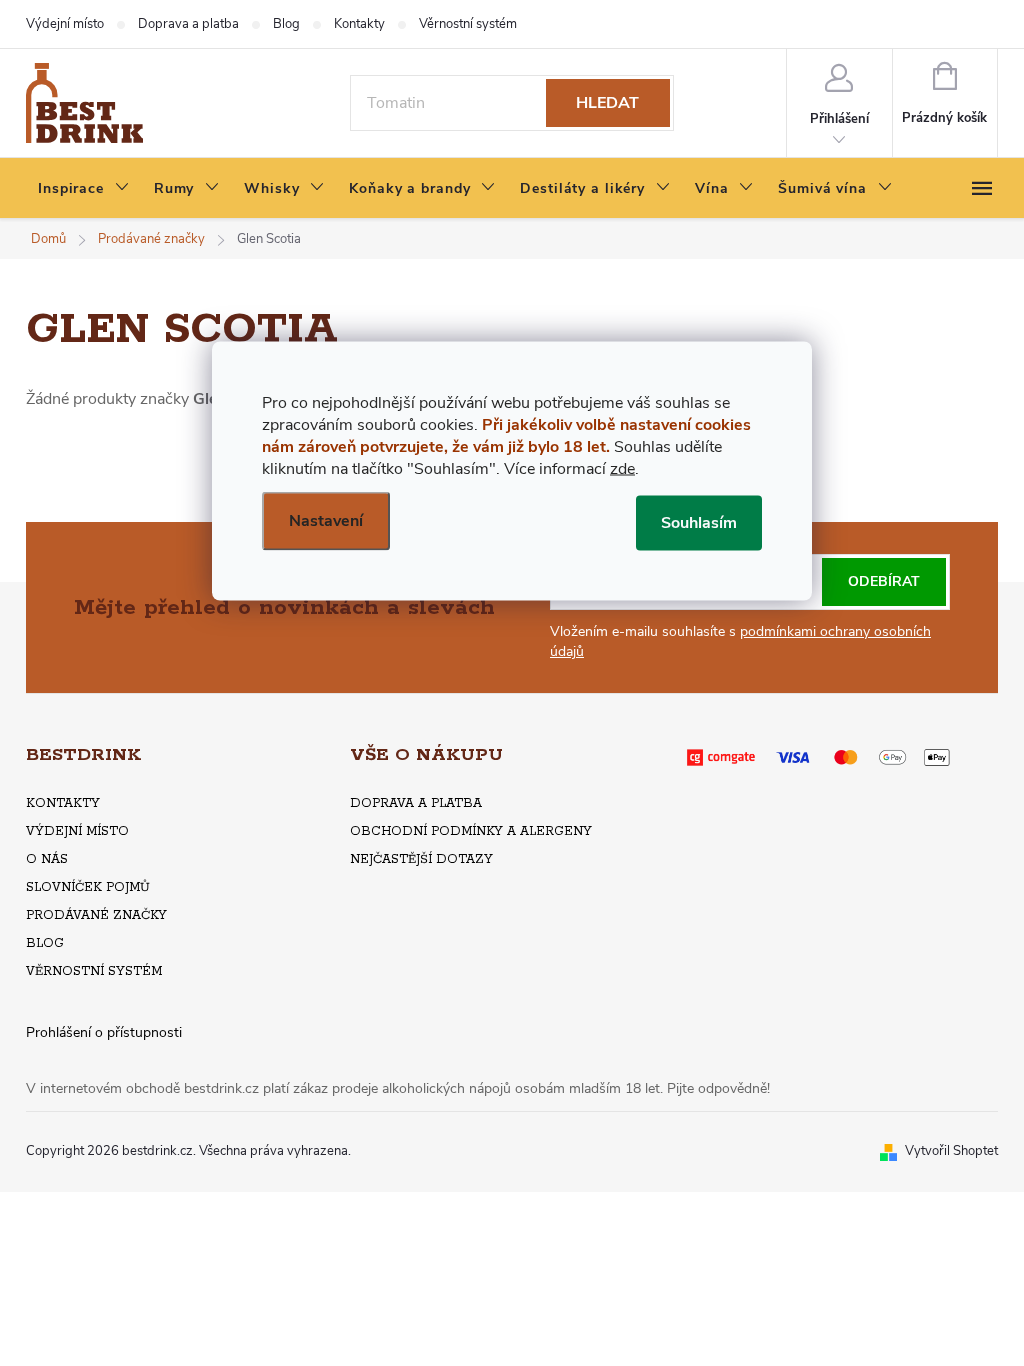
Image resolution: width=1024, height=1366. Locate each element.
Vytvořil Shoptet (951, 1151)
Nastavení (326, 521)
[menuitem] (84, 189)
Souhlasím (699, 523)
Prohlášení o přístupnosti (104, 1032)
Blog (286, 24)
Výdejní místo (65, 24)
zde (622, 469)
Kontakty (359, 24)
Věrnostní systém (468, 24)
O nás (47, 859)
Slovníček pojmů (88, 887)
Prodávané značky (96, 915)
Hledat (607, 103)
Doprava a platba (188, 24)
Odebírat (884, 581)
